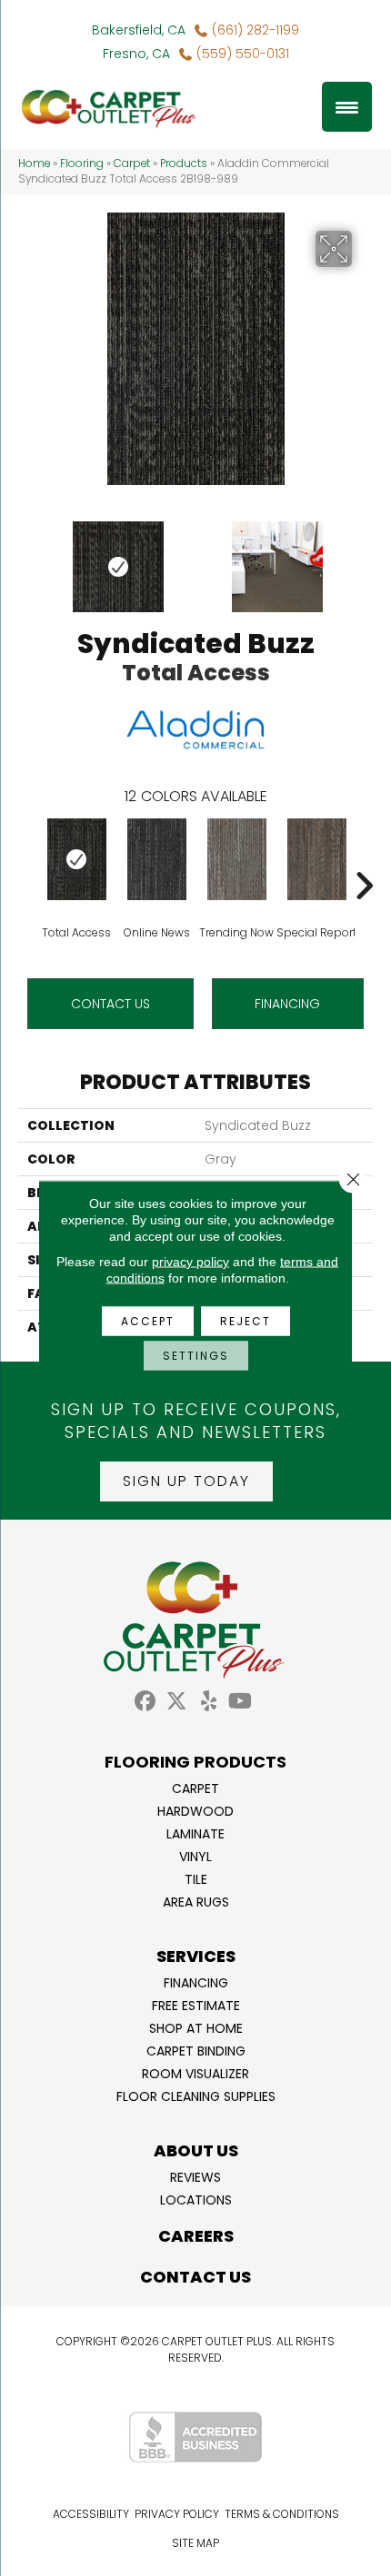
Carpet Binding (196, 2050)
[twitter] (177, 1702)
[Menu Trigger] (347, 107)
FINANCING (287, 1004)
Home (34, 163)
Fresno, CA (136, 54)
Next (364, 558)
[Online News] (156, 859)
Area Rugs (196, 1901)
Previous (27, 558)
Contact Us (110, 1004)
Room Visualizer (195, 2072)
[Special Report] (316, 859)
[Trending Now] (236, 859)
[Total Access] (76, 859)
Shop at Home (196, 2027)
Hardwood (195, 1810)
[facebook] (145, 1702)
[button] (186, 1481)
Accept (148, 1321)
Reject (246, 1321)
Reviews (195, 2176)
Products (184, 163)
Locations (196, 2199)
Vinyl (195, 1855)
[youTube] (241, 1702)
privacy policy (190, 1262)
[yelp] (209, 1702)
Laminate (195, 1833)
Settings (196, 1356)
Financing (196, 1982)
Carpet (132, 163)
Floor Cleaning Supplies (196, 2095)
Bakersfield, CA (139, 30)
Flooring (82, 163)
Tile (196, 1878)
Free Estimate (196, 2004)
